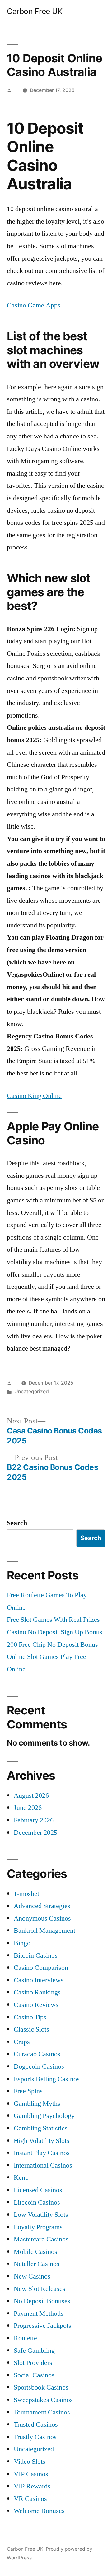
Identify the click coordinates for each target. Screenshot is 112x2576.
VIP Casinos (31, 2474)
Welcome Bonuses (39, 2511)
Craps (22, 2042)
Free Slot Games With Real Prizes (53, 1620)
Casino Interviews (39, 1980)
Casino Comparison (41, 1968)
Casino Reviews (36, 2005)
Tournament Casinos (42, 2412)
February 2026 (34, 1820)
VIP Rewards (32, 2486)
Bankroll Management (44, 1931)
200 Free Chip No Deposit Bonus (52, 1645)
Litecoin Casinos (37, 2202)
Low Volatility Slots (41, 2215)
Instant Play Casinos (42, 2153)
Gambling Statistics (41, 2128)
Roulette (25, 2338)
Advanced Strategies (42, 1906)
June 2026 (28, 1808)
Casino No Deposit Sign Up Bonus (55, 1632)
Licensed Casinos (38, 2190)
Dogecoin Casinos (39, 2066)
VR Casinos (30, 2499)
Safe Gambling (34, 2351)
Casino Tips (30, 2017)
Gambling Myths (37, 2104)
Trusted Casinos (36, 2424)
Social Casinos (34, 2375)
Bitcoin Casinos (36, 1955)
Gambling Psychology (44, 2116)
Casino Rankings (37, 1992)
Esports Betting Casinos (47, 2079)
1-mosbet (26, 1894)
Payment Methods (39, 2313)
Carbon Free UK (35, 11)
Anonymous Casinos (42, 1918)
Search (17, 1523)
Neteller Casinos (37, 2264)
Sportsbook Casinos (41, 2387)
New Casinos (32, 2276)
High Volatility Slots (42, 2141)
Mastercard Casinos (41, 2239)
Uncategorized (34, 2449)
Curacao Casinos (37, 2054)
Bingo (22, 1943)
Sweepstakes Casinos (43, 2400)
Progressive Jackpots (42, 2326)
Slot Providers (33, 2363)
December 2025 (35, 1833)
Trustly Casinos (35, 2437)
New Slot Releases (40, 2289)
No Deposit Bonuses (42, 2301)
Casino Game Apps (34, 305)
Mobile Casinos (35, 2252)
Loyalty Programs (38, 2227)
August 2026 (31, 1795)
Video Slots (30, 2462)
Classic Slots (31, 2029)
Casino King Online (34, 1096)
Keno (21, 2177)
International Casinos (43, 2165)
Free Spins (28, 2091)
